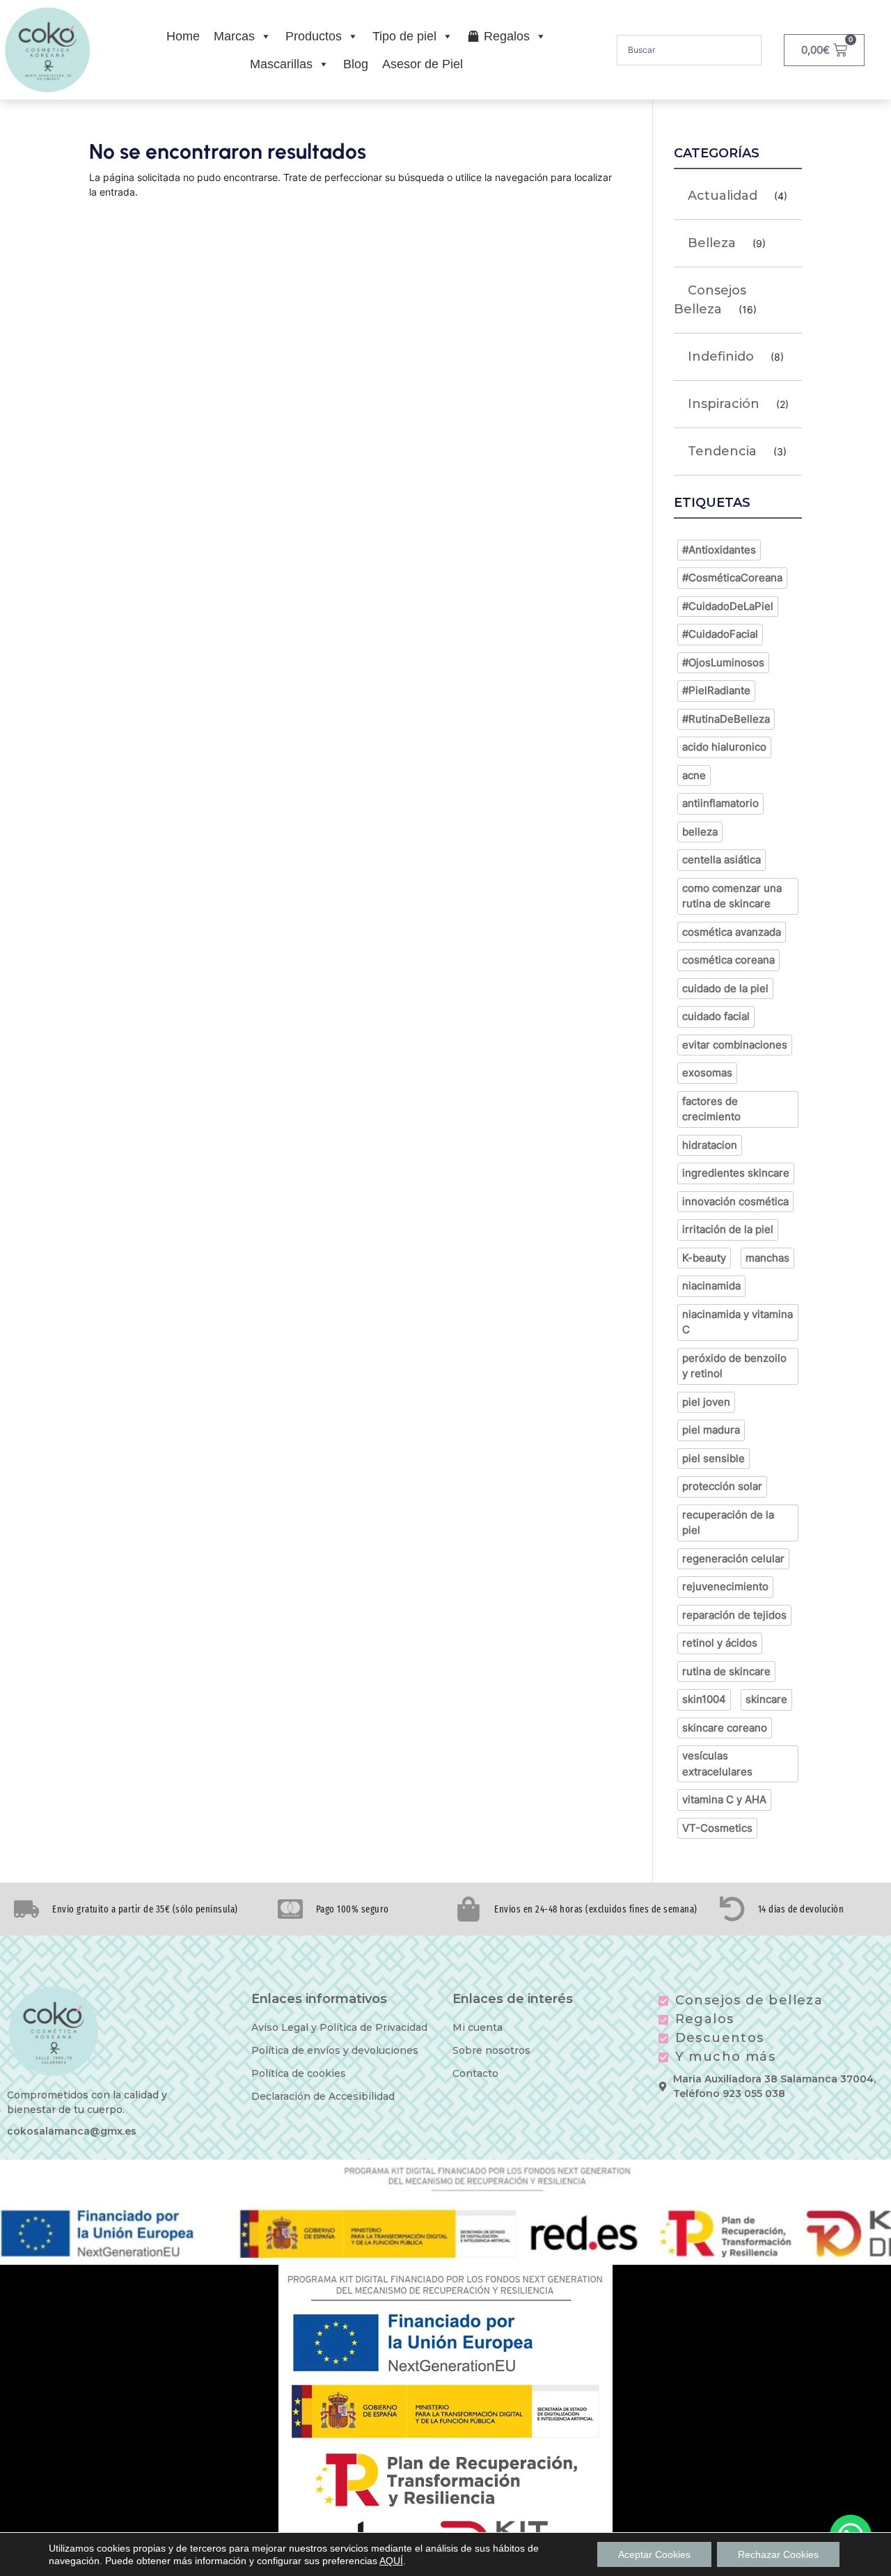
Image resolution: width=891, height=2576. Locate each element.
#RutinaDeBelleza (726, 719)
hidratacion (710, 1145)
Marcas (234, 36)
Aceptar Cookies (654, 2554)
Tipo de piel (404, 36)
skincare (766, 1699)
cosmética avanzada (732, 932)
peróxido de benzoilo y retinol (734, 1366)
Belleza (712, 243)
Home (183, 36)
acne (694, 775)
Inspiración (724, 404)
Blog (356, 64)
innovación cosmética (735, 1201)
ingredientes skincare (736, 1173)
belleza (700, 832)
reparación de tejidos (734, 1615)
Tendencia (722, 451)
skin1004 (704, 1699)
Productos (314, 36)
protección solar (722, 1486)
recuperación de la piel (728, 1523)
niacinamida (711, 1286)
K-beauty (704, 1258)
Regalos (507, 36)
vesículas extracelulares (717, 1764)
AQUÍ (391, 2561)
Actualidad (723, 196)
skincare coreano (725, 1728)
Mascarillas (281, 64)
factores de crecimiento (711, 1109)
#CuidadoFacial (720, 634)
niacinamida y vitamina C (738, 1322)
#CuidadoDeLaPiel (728, 606)
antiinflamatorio (720, 803)
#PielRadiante (716, 690)
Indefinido (721, 356)
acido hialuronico (724, 747)
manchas (767, 1258)
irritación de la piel (728, 1229)
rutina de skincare (726, 1671)
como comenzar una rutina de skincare (732, 896)
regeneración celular (733, 1558)
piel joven (706, 1402)
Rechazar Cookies (778, 2554)
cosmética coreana (728, 960)
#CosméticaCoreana (732, 578)
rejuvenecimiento (725, 1586)
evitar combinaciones (735, 1045)
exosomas (707, 1073)
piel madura (711, 1430)
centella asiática (722, 859)
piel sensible (713, 1458)
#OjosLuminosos (723, 662)
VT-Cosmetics (717, 1828)
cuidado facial (716, 1016)
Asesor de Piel (423, 64)
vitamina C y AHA (724, 1799)
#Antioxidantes (719, 550)
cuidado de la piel (725, 988)
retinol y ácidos (720, 1643)
